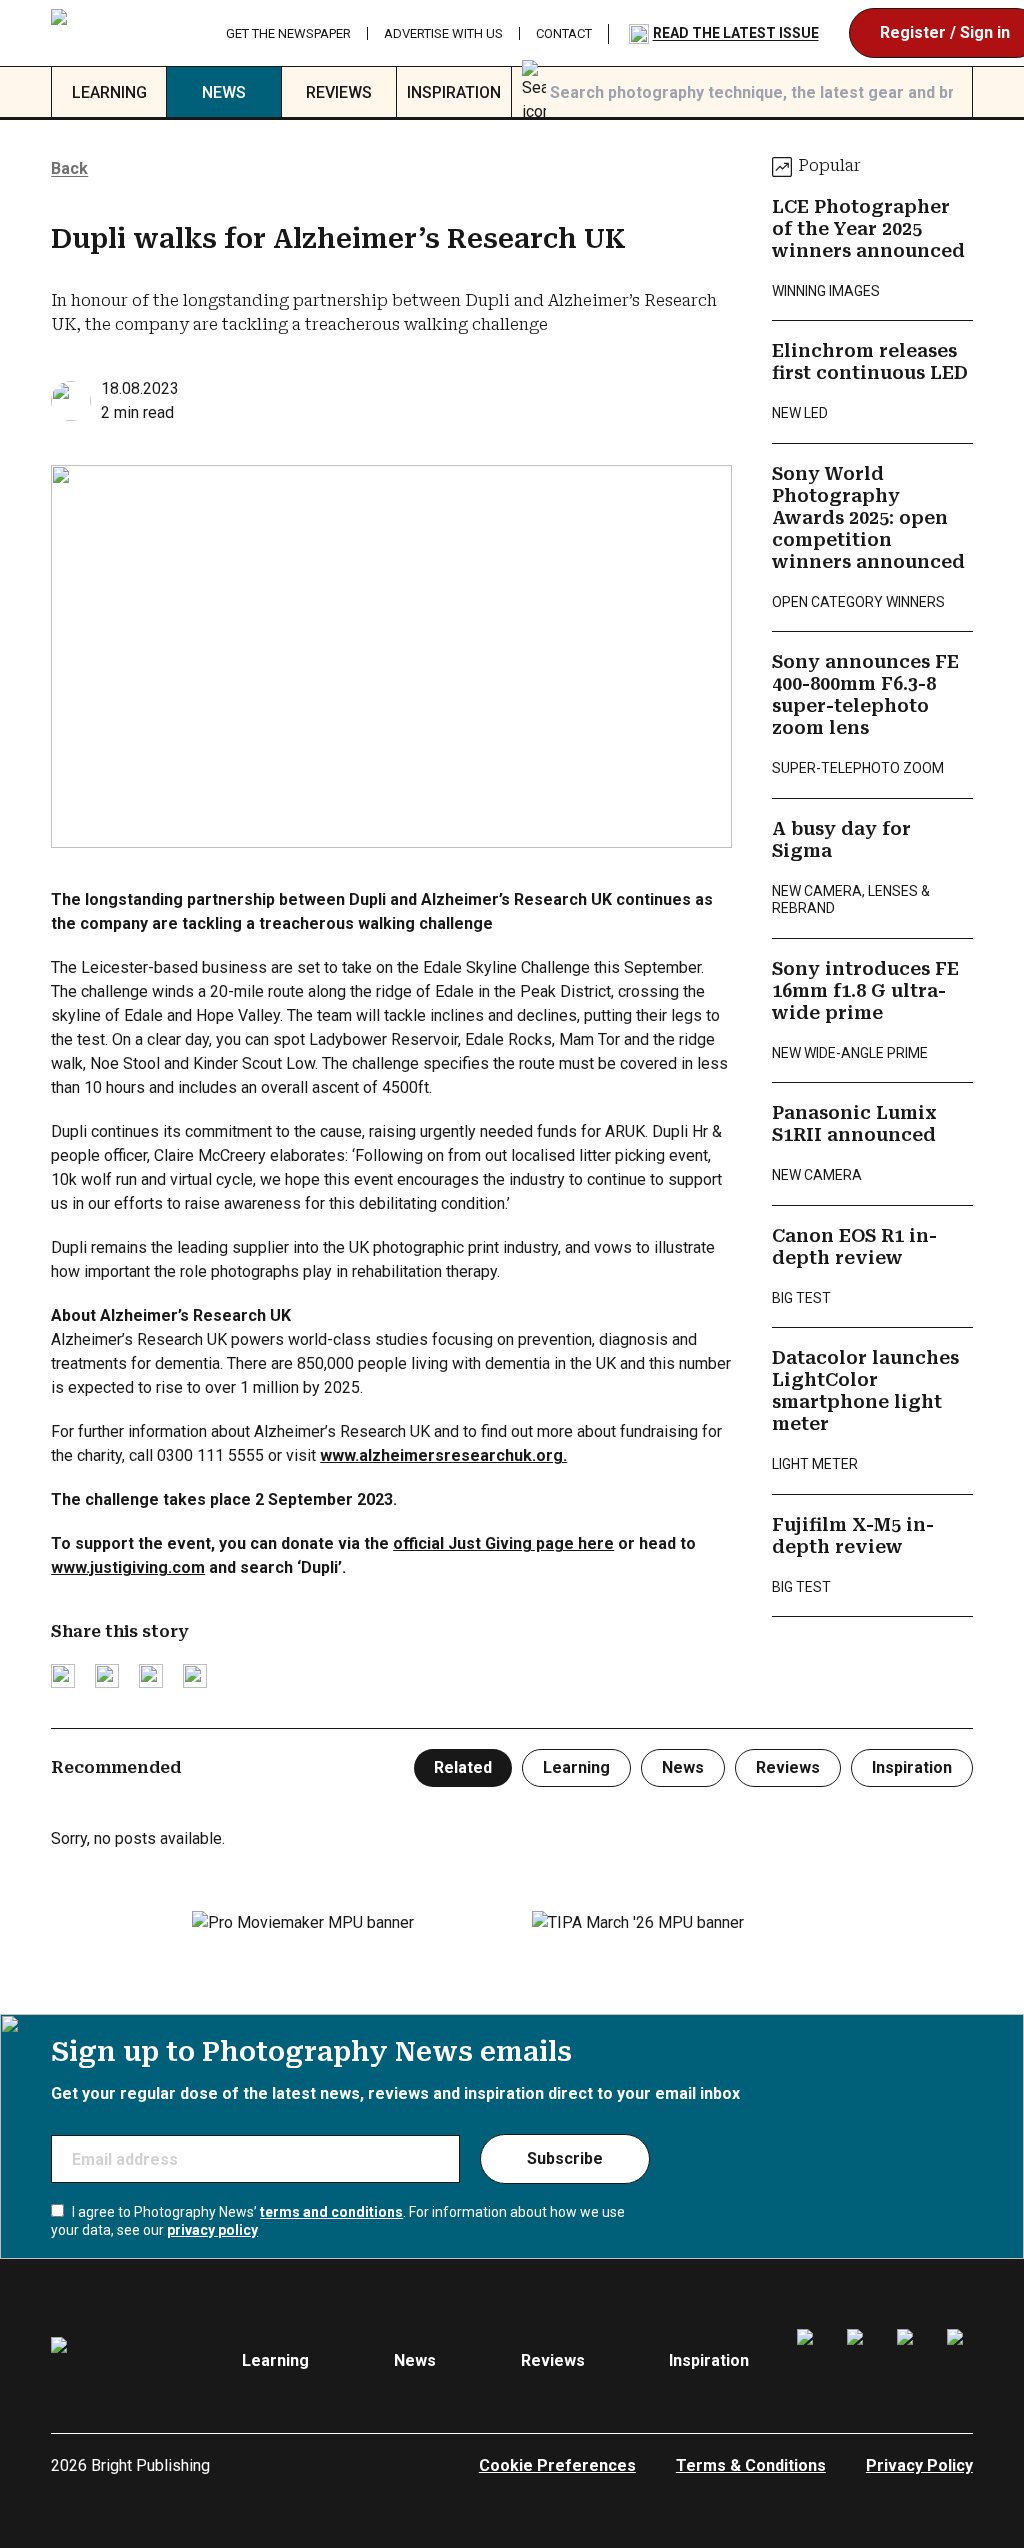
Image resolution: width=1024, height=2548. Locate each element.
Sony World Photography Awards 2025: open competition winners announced (868, 518)
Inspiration (454, 92)
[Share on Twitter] (63, 1676)
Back (69, 168)
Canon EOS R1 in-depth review (854, 1247)
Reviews (339, 92)
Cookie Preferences (557, 2465)
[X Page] (910, 2361)
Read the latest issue (736, 33)
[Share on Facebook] (107, 1676)
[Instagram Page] (860, 2361)
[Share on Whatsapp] (195, 1676)
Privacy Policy (919, 2465)
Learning (109, 92)
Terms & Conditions (751, 2465)
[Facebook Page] (810, 2361)
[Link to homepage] (122, 33)
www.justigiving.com (128, 1567)
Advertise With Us (443, 33)
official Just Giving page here (503, 1543)
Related (463, 1767)
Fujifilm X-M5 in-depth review (853, 1536)
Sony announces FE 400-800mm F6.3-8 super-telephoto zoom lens (865, 695)
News (224, 92)
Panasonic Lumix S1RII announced (854, 1124)
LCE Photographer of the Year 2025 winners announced (868, 229)
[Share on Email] (151, 1676)
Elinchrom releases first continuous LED (870, 362)
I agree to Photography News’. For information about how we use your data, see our (338, 2221)
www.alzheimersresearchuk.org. (443, 1455)
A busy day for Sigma (841, 840)
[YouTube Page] (960, 2361)
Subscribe (565, 2158)
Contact (564, 33)
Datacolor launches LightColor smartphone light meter (865, 1391)
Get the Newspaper (288, 33)
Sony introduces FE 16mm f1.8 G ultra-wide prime (865, 991)
